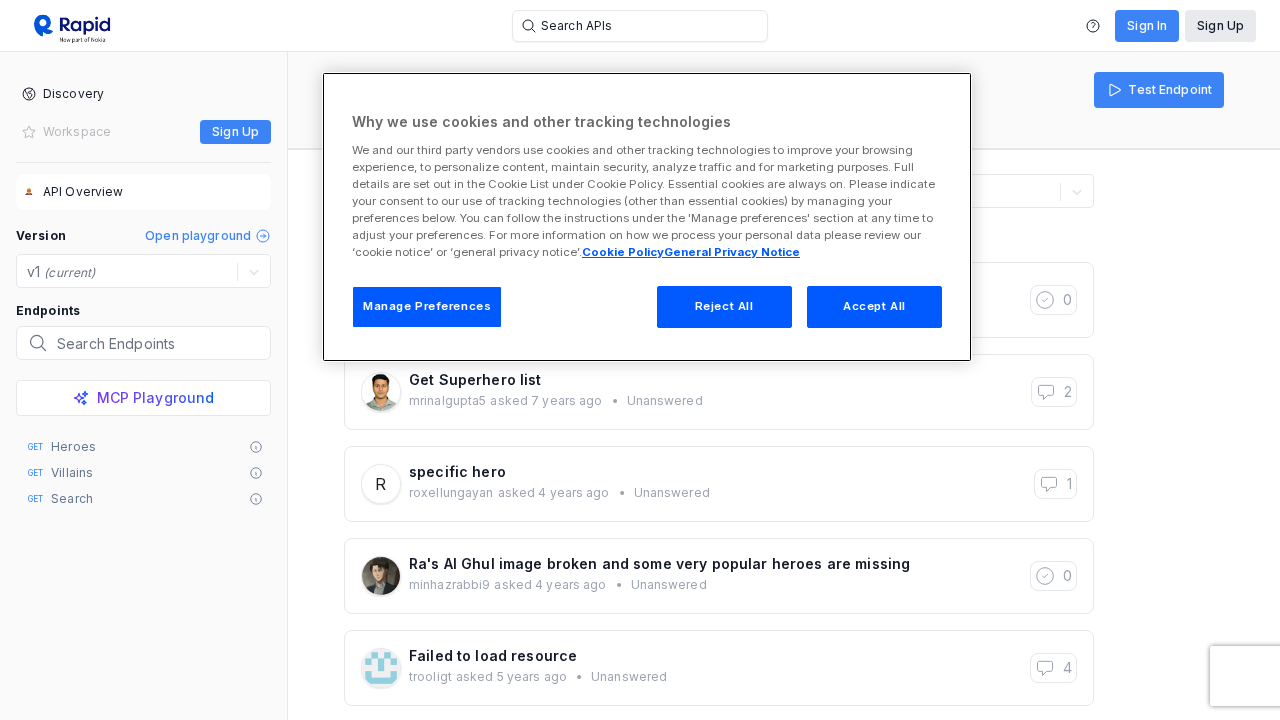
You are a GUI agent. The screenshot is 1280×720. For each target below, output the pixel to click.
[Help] (1093, 26)
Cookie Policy (623, 252)
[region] (647, 217)
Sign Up (1220, 25)
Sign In (1147, 25)
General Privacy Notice (732, 252)
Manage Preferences (427, 306)
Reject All (724, 306)
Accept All (874, 306)
